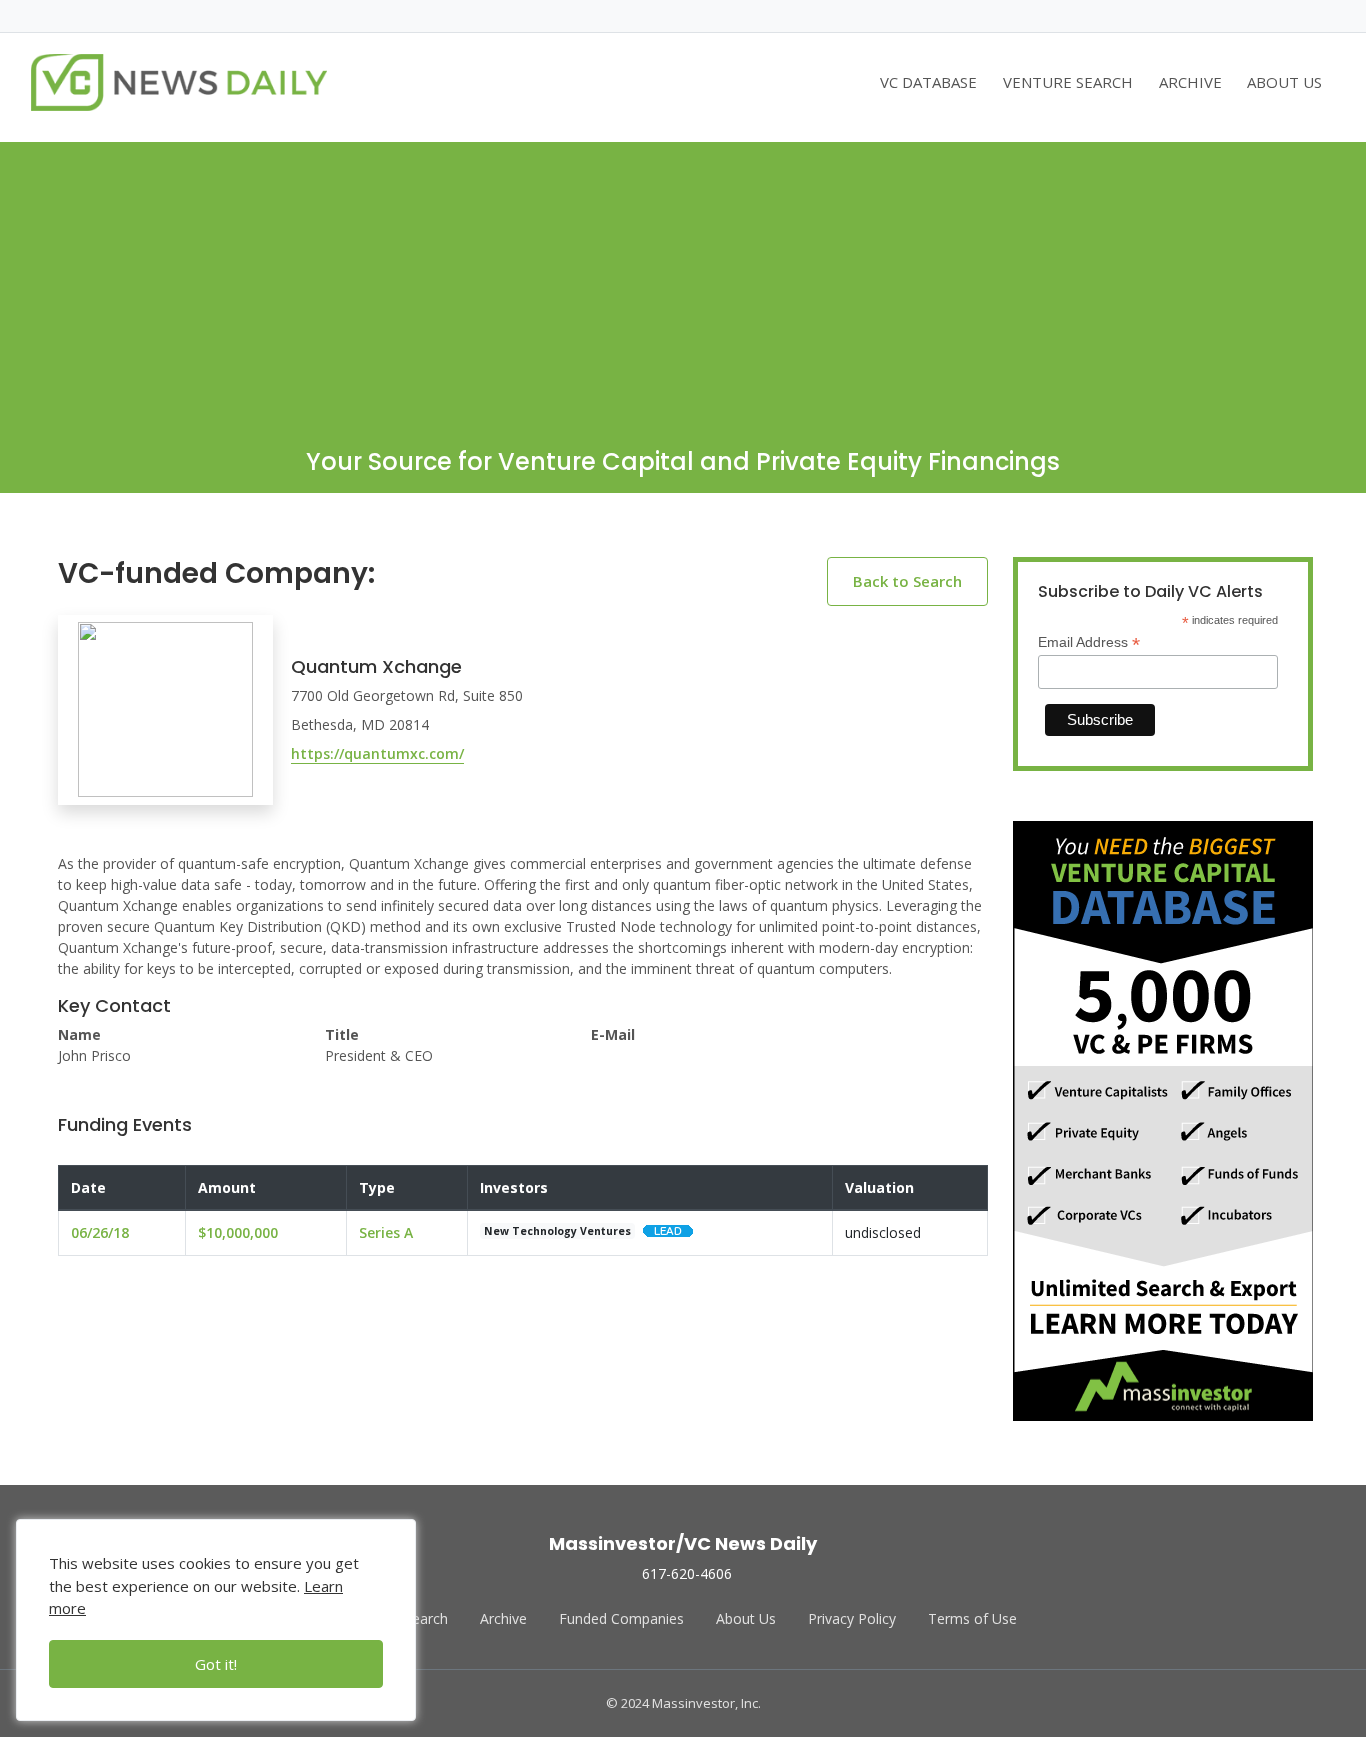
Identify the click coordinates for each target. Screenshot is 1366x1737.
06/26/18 (100, 1232)
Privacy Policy (852, 1618)
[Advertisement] (683, 282)
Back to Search (907, 581)
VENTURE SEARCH (1068, 82)
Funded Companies (621, 1618)
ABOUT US (1284, 82)
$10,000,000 (238, 1232)
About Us (746, 1618)
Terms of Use (972, 1618)
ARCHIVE (1190, 82)
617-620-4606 (687, 1573)
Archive (503, 1618)
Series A (386, 1232)
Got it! (216, 1664)
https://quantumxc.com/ (377, 753)
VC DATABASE (928, 82)
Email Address (1089, 642)
